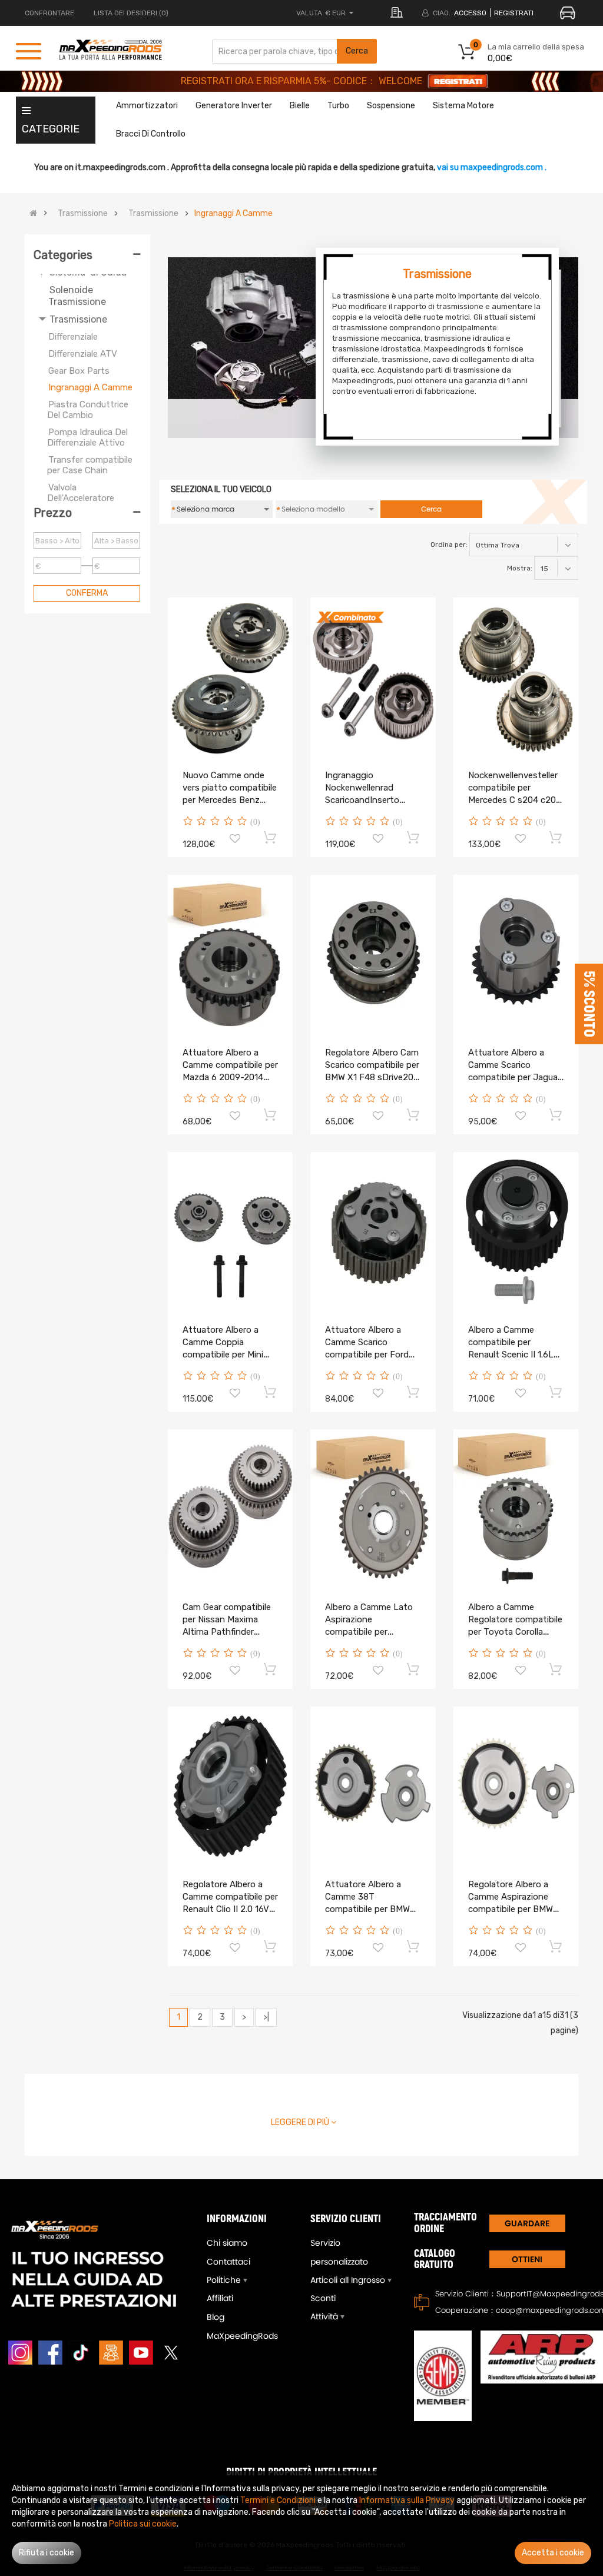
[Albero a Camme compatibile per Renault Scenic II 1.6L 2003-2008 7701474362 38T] (516, 1231)
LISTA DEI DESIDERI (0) (131, 13)
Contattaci (228, 2262)
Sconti (323, 2298)
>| (266, 2017)
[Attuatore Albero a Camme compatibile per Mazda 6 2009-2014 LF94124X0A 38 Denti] (231, 954)
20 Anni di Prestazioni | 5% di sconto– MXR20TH (302, 81)
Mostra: (520, 568)
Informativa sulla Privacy (407, 2500)
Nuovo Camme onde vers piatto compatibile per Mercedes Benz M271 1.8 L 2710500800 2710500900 (230, 800)
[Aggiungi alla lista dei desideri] (235, 840)
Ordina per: (449, 545)
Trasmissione (83, 214)
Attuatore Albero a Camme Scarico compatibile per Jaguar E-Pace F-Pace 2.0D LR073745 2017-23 (514, 1077)
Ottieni (527, 2259)
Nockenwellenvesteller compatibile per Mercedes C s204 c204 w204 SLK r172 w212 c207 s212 (515, 800)
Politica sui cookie (143, 2524)
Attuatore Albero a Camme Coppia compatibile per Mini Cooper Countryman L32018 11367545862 (226, 1355)
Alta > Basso (116, 541)
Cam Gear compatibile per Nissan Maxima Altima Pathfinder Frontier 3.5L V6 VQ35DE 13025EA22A (227, 1632)
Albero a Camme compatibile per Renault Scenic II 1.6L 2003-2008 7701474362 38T (511, 1355)
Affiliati (220, 2298)
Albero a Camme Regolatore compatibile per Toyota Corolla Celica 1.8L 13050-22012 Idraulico (515, 1632)
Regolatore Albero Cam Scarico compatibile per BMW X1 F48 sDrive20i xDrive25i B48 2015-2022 (372, 1077)
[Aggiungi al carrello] (271, 837)
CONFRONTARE (49, 13)
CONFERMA (87, 593)
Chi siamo (227, 2243)
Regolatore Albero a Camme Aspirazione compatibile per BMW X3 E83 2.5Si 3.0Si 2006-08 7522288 (511, 1909)
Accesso (470, 13)
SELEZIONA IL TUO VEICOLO (221, 489)
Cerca (357, 51)
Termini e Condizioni (278, 2500)
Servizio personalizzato (339, 2252)
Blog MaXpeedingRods (242, 2326)
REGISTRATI (514, 13)
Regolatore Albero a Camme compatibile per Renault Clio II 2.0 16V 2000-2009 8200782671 (230, 1909)
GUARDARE (527, 2223)
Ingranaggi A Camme (233, 214)
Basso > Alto (57, 541)
